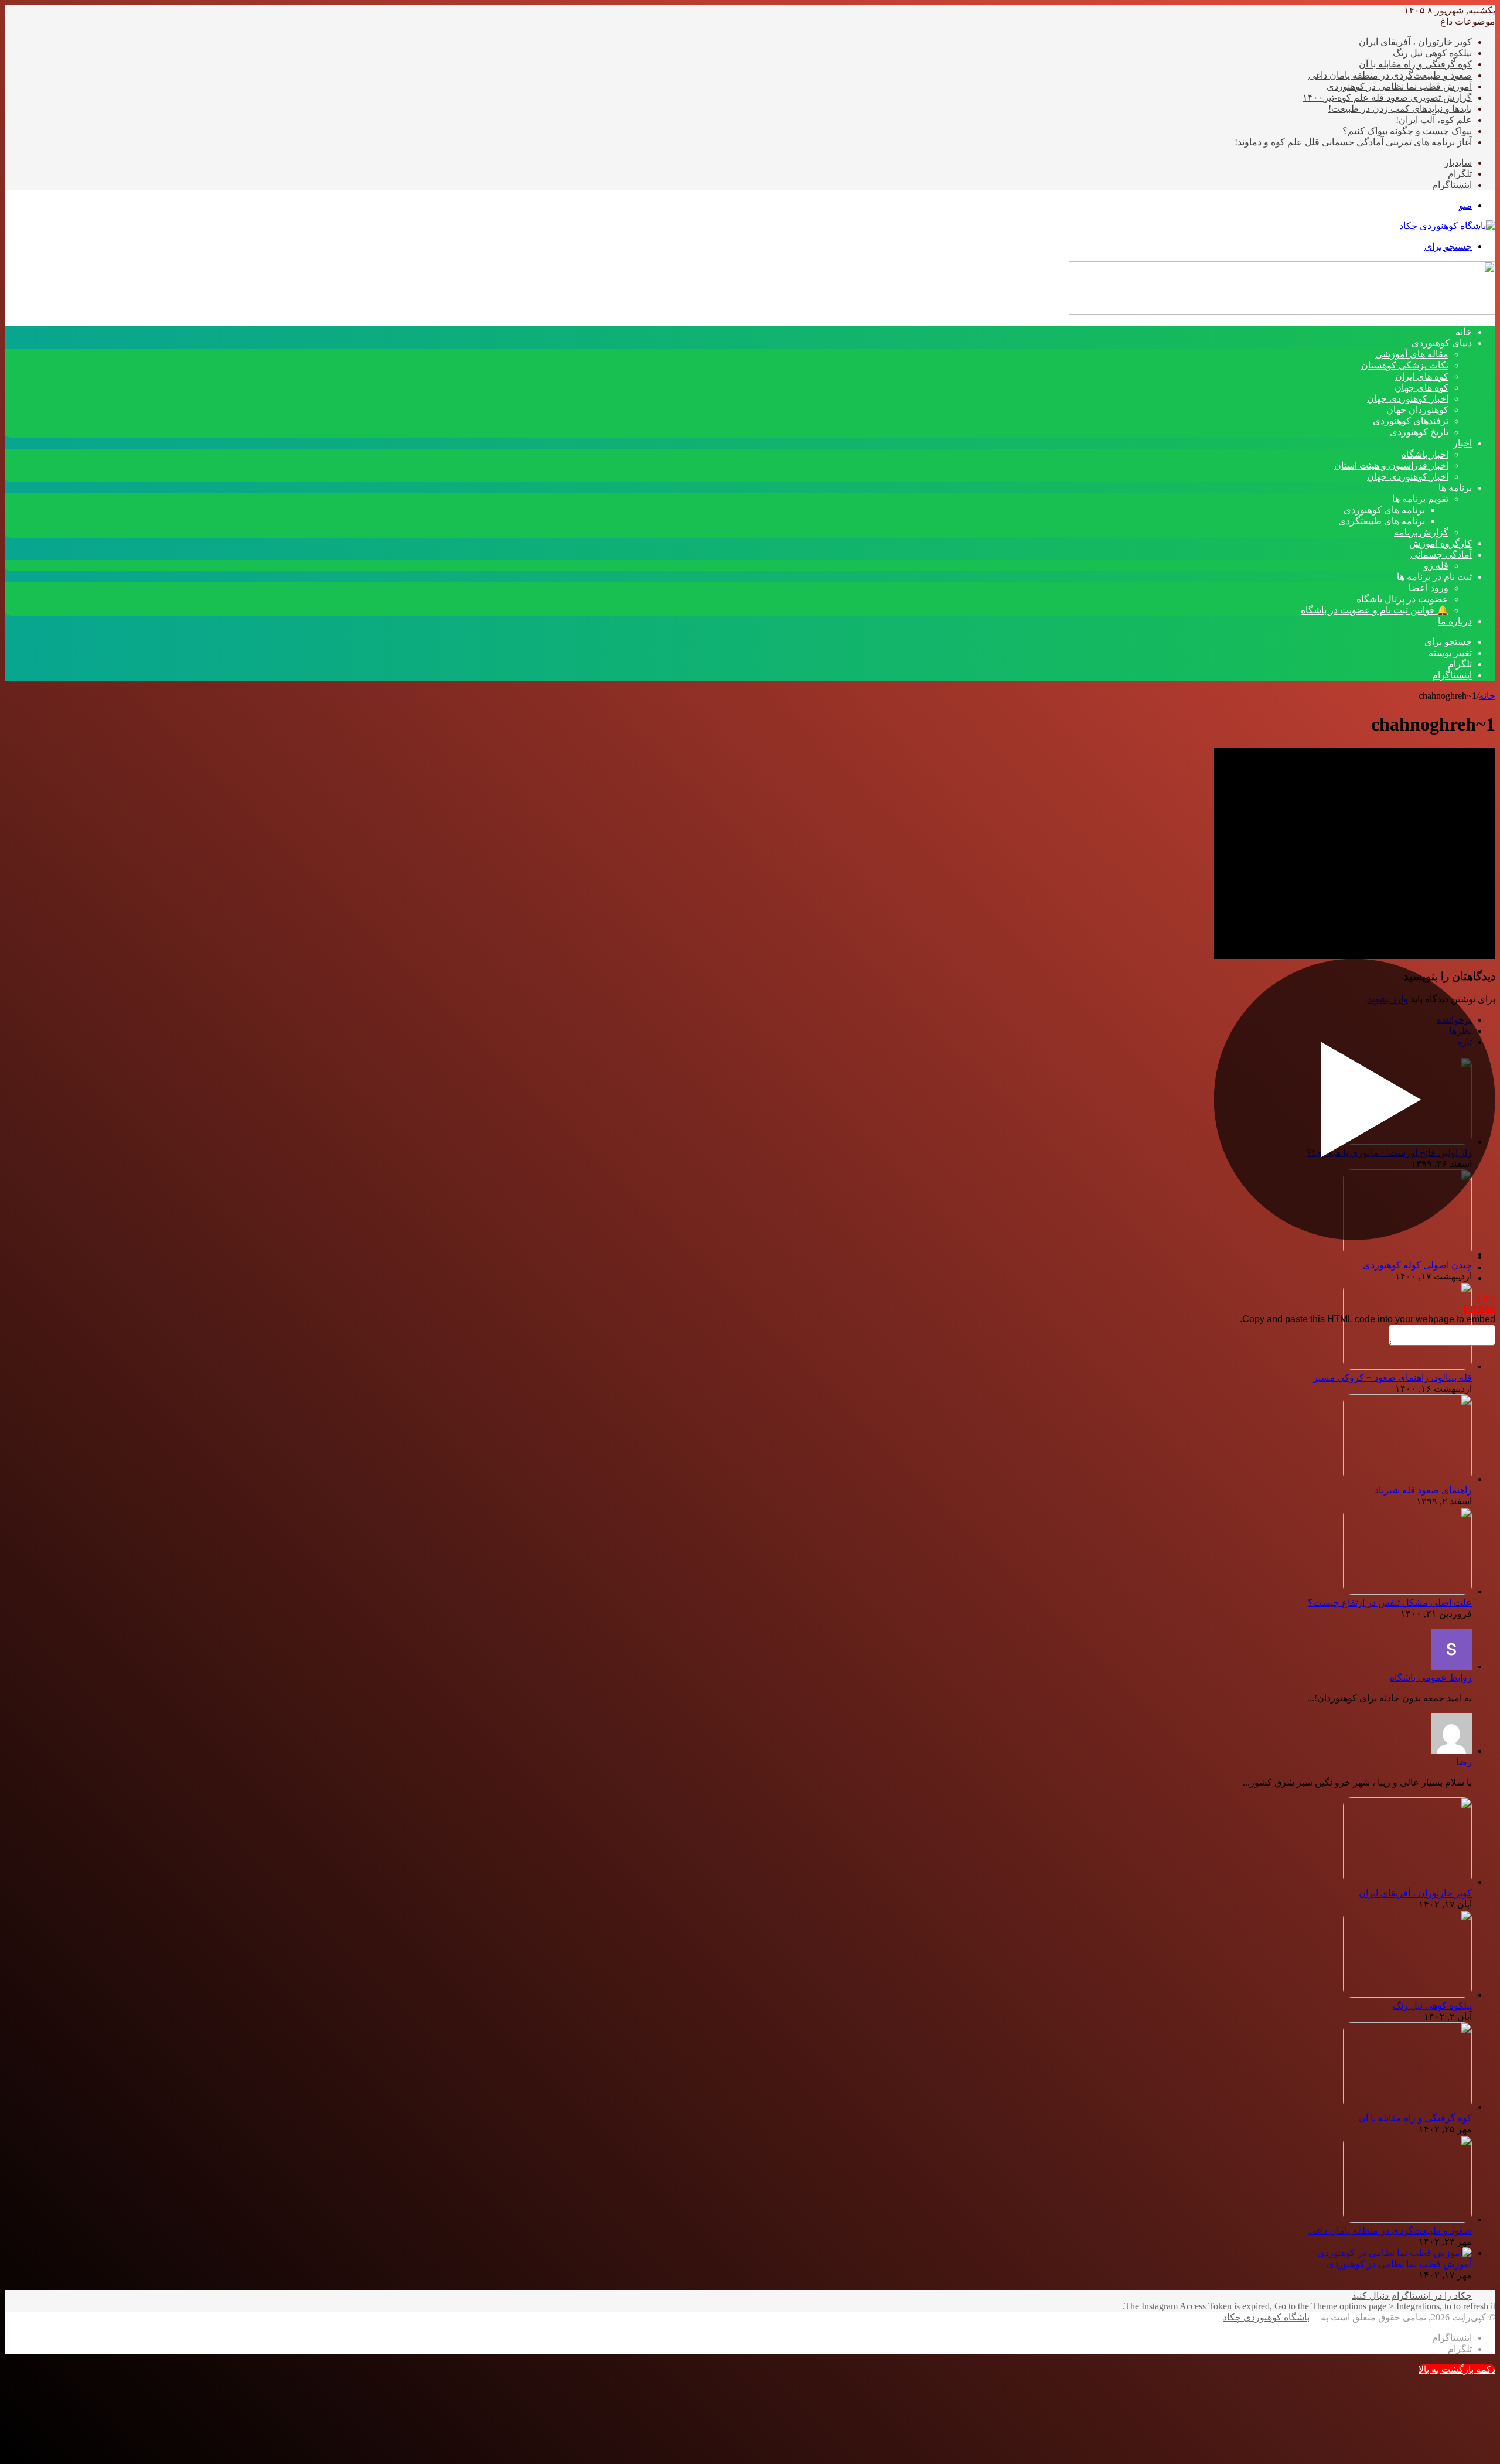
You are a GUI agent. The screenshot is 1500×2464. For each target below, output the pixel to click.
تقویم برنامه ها (1420, 499)
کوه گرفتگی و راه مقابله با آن (1415, 64)
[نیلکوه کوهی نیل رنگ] (1407, 1994)
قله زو (1436, 566)
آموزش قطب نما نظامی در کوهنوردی (1399, 86)
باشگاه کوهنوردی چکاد (1266, 2317)
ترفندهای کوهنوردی (1411, 421)
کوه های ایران (1422, 376)
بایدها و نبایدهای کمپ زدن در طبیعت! (1400, 109)
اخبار (1462, 443)
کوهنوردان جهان (1417, 410)
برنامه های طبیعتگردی (1382, 521)
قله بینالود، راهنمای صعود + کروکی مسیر (1392, 1378)
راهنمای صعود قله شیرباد (1423, 1490)
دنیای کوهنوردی (1442, 343)
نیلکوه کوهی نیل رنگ (1432, 53)
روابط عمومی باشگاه (1431, 1678)
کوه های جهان (1421, 388)
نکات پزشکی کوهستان (1405, 365)
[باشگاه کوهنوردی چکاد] (1447, 226)
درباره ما (1455, 621)
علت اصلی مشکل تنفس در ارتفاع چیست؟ (1390, 1603)
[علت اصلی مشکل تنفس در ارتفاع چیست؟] (1407, 1591)
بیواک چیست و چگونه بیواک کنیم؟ (1407, 131)
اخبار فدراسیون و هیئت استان (1391, 465)
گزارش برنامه (1421, 532)
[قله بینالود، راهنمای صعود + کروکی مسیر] (1407, 1366)
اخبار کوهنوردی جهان (1408, 399)
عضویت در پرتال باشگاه (1402, 599)
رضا (1464, 1762)
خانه (1487, 696)
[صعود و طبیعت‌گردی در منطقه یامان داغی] (1407, 2219)
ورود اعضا (1429, 588)
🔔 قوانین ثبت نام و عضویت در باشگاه (1375, 610)
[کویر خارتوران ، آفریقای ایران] (1407, 1882)
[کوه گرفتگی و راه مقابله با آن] (1407, 2107)
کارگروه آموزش (1441, 543)
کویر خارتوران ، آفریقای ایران (1415, 42)
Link (1487, 1298)
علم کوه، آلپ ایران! (1434, 120)
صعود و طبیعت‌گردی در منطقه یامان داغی (1390, 75)
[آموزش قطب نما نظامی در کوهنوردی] (1395, 2253)
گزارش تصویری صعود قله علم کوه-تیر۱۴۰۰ (1387, 98)
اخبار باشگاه (1425, 454)
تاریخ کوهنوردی (1419, 432)
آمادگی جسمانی (1441, 554)
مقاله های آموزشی (1412, 354)
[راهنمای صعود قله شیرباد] (1407, 1479)
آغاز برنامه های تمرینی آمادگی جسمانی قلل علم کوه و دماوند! (1353, 142)
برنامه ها (1455, 488)
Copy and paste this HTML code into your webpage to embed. (1368, 1319)
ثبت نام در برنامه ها (1434, 577)
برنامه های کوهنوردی (1384, 510)
